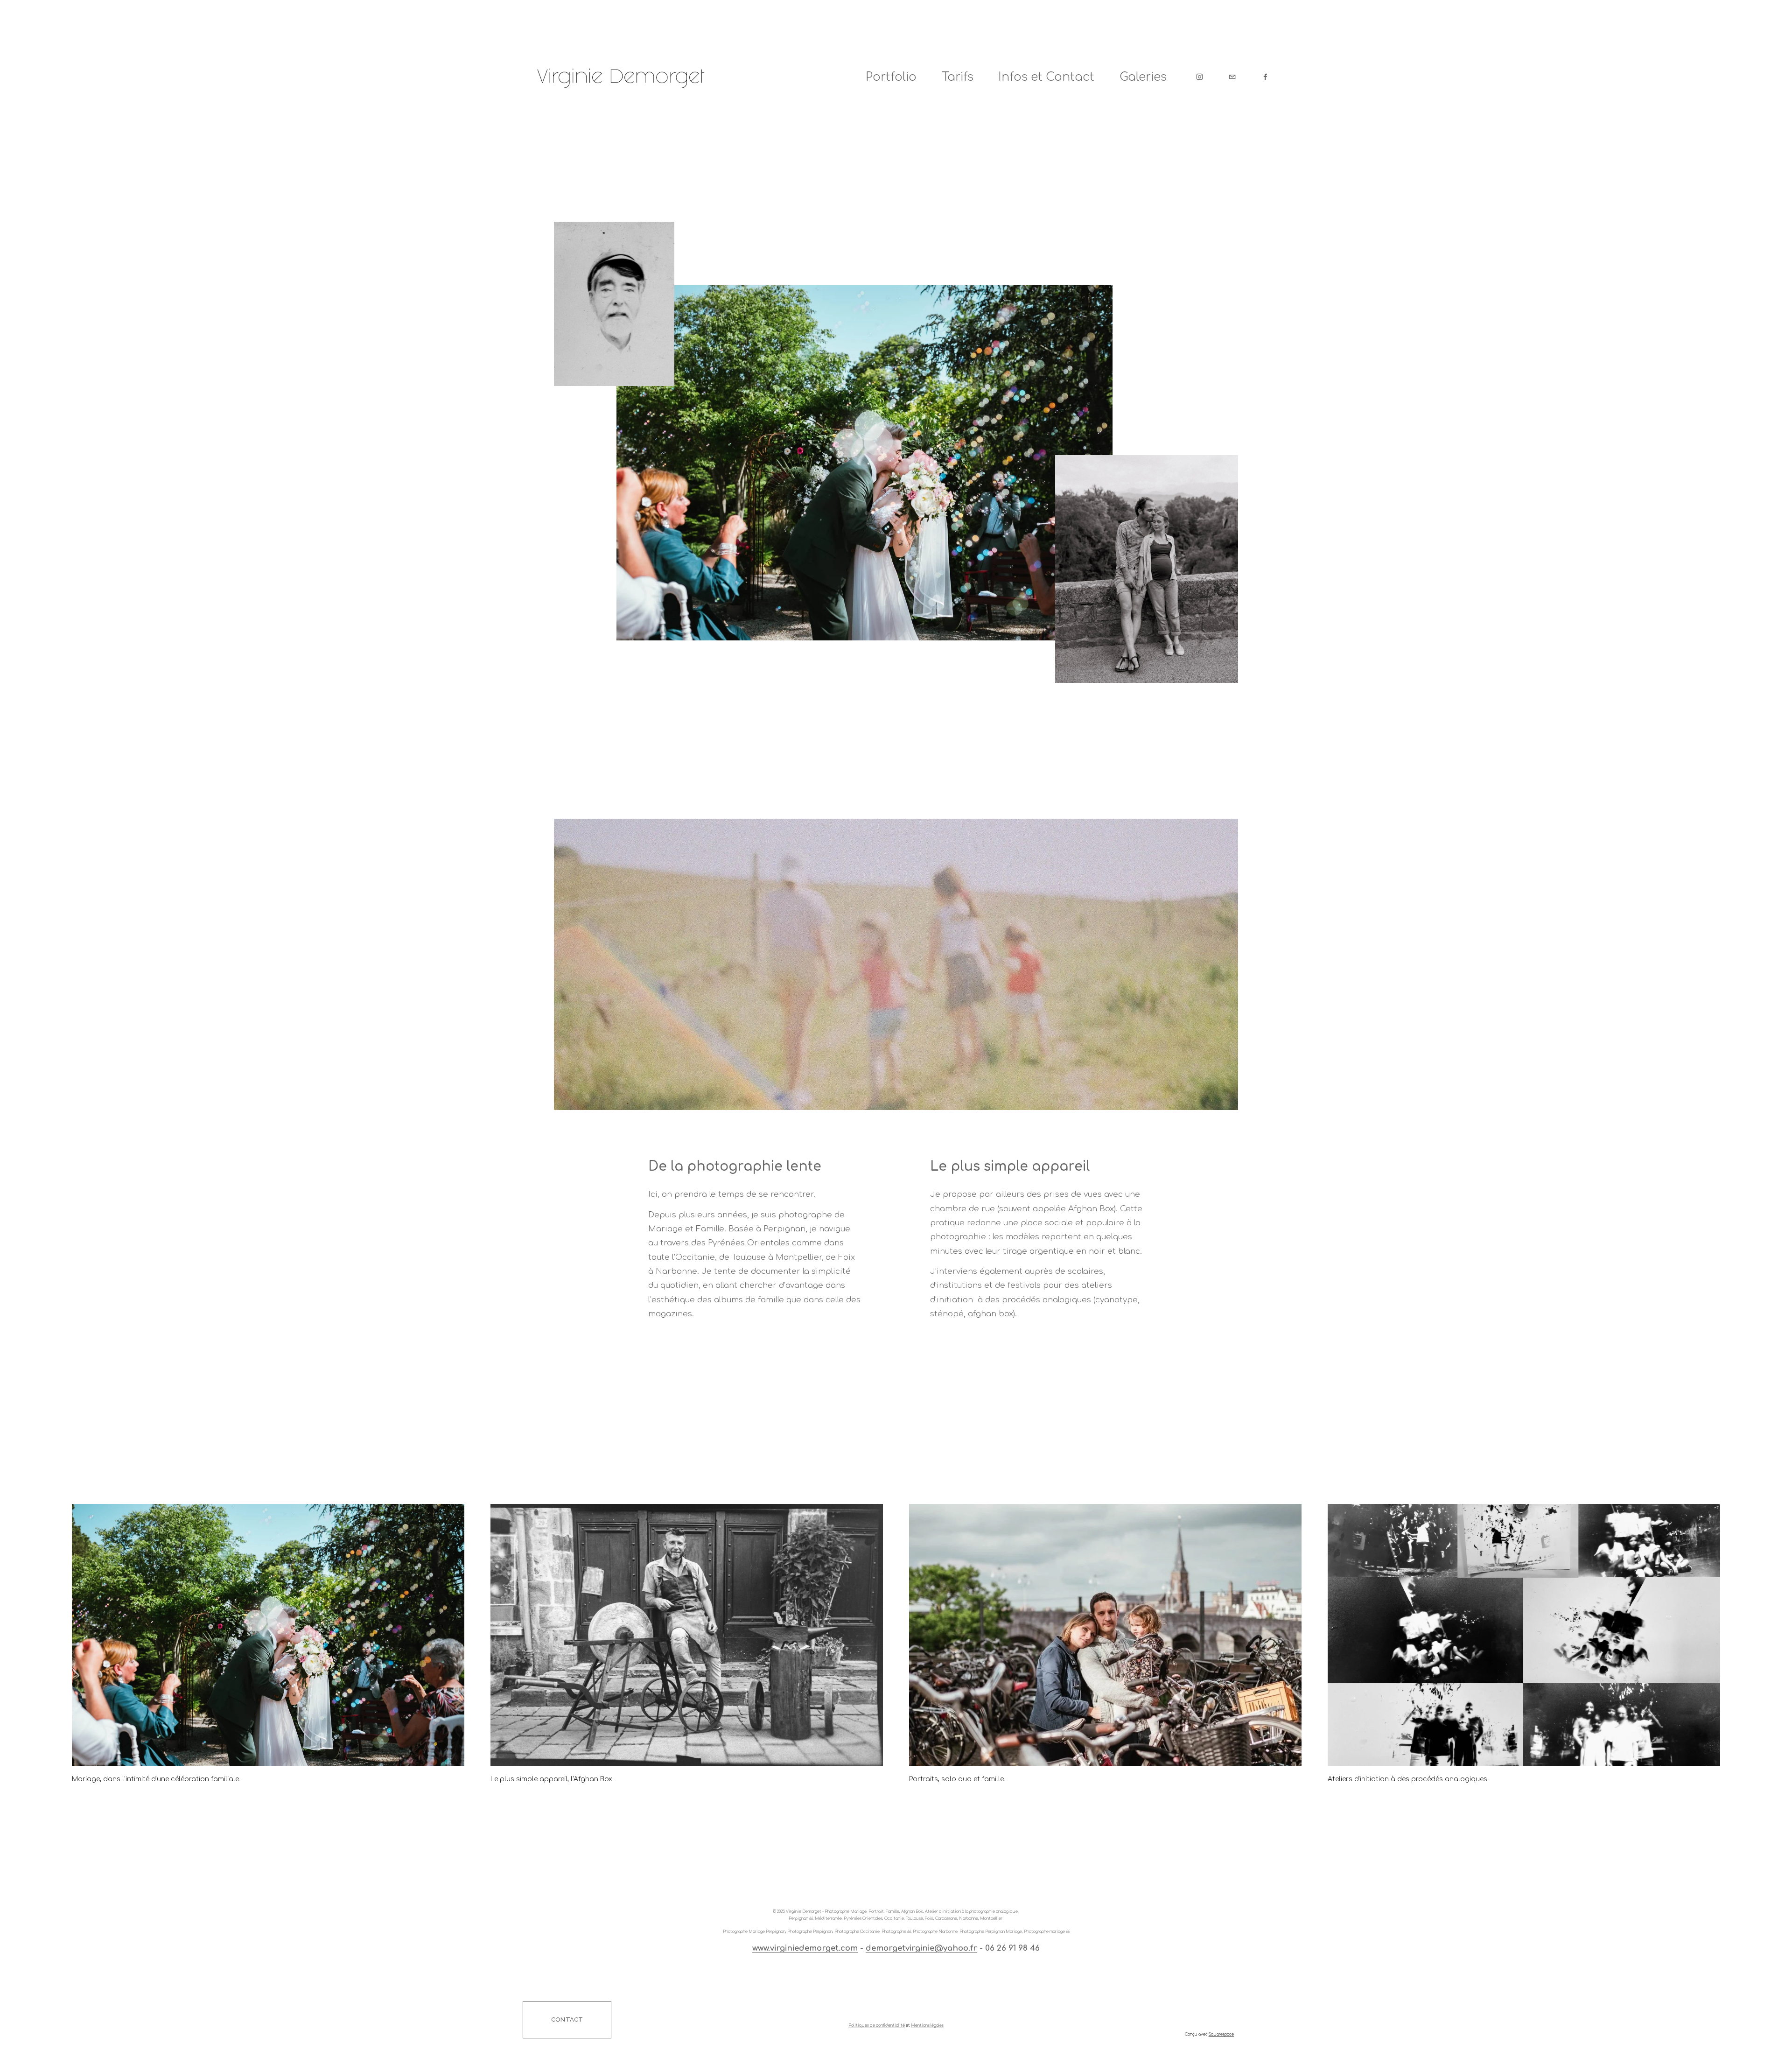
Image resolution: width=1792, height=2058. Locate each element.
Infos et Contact (1046, 77)
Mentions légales (927, 2026)
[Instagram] (1200, 77)
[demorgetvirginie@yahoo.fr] (1232, 77)
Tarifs (958, 77)
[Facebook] (1265, 77)
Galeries (1143, 77)
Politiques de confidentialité (877, 2026)
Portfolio (891, 77)
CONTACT (567, 2019)
